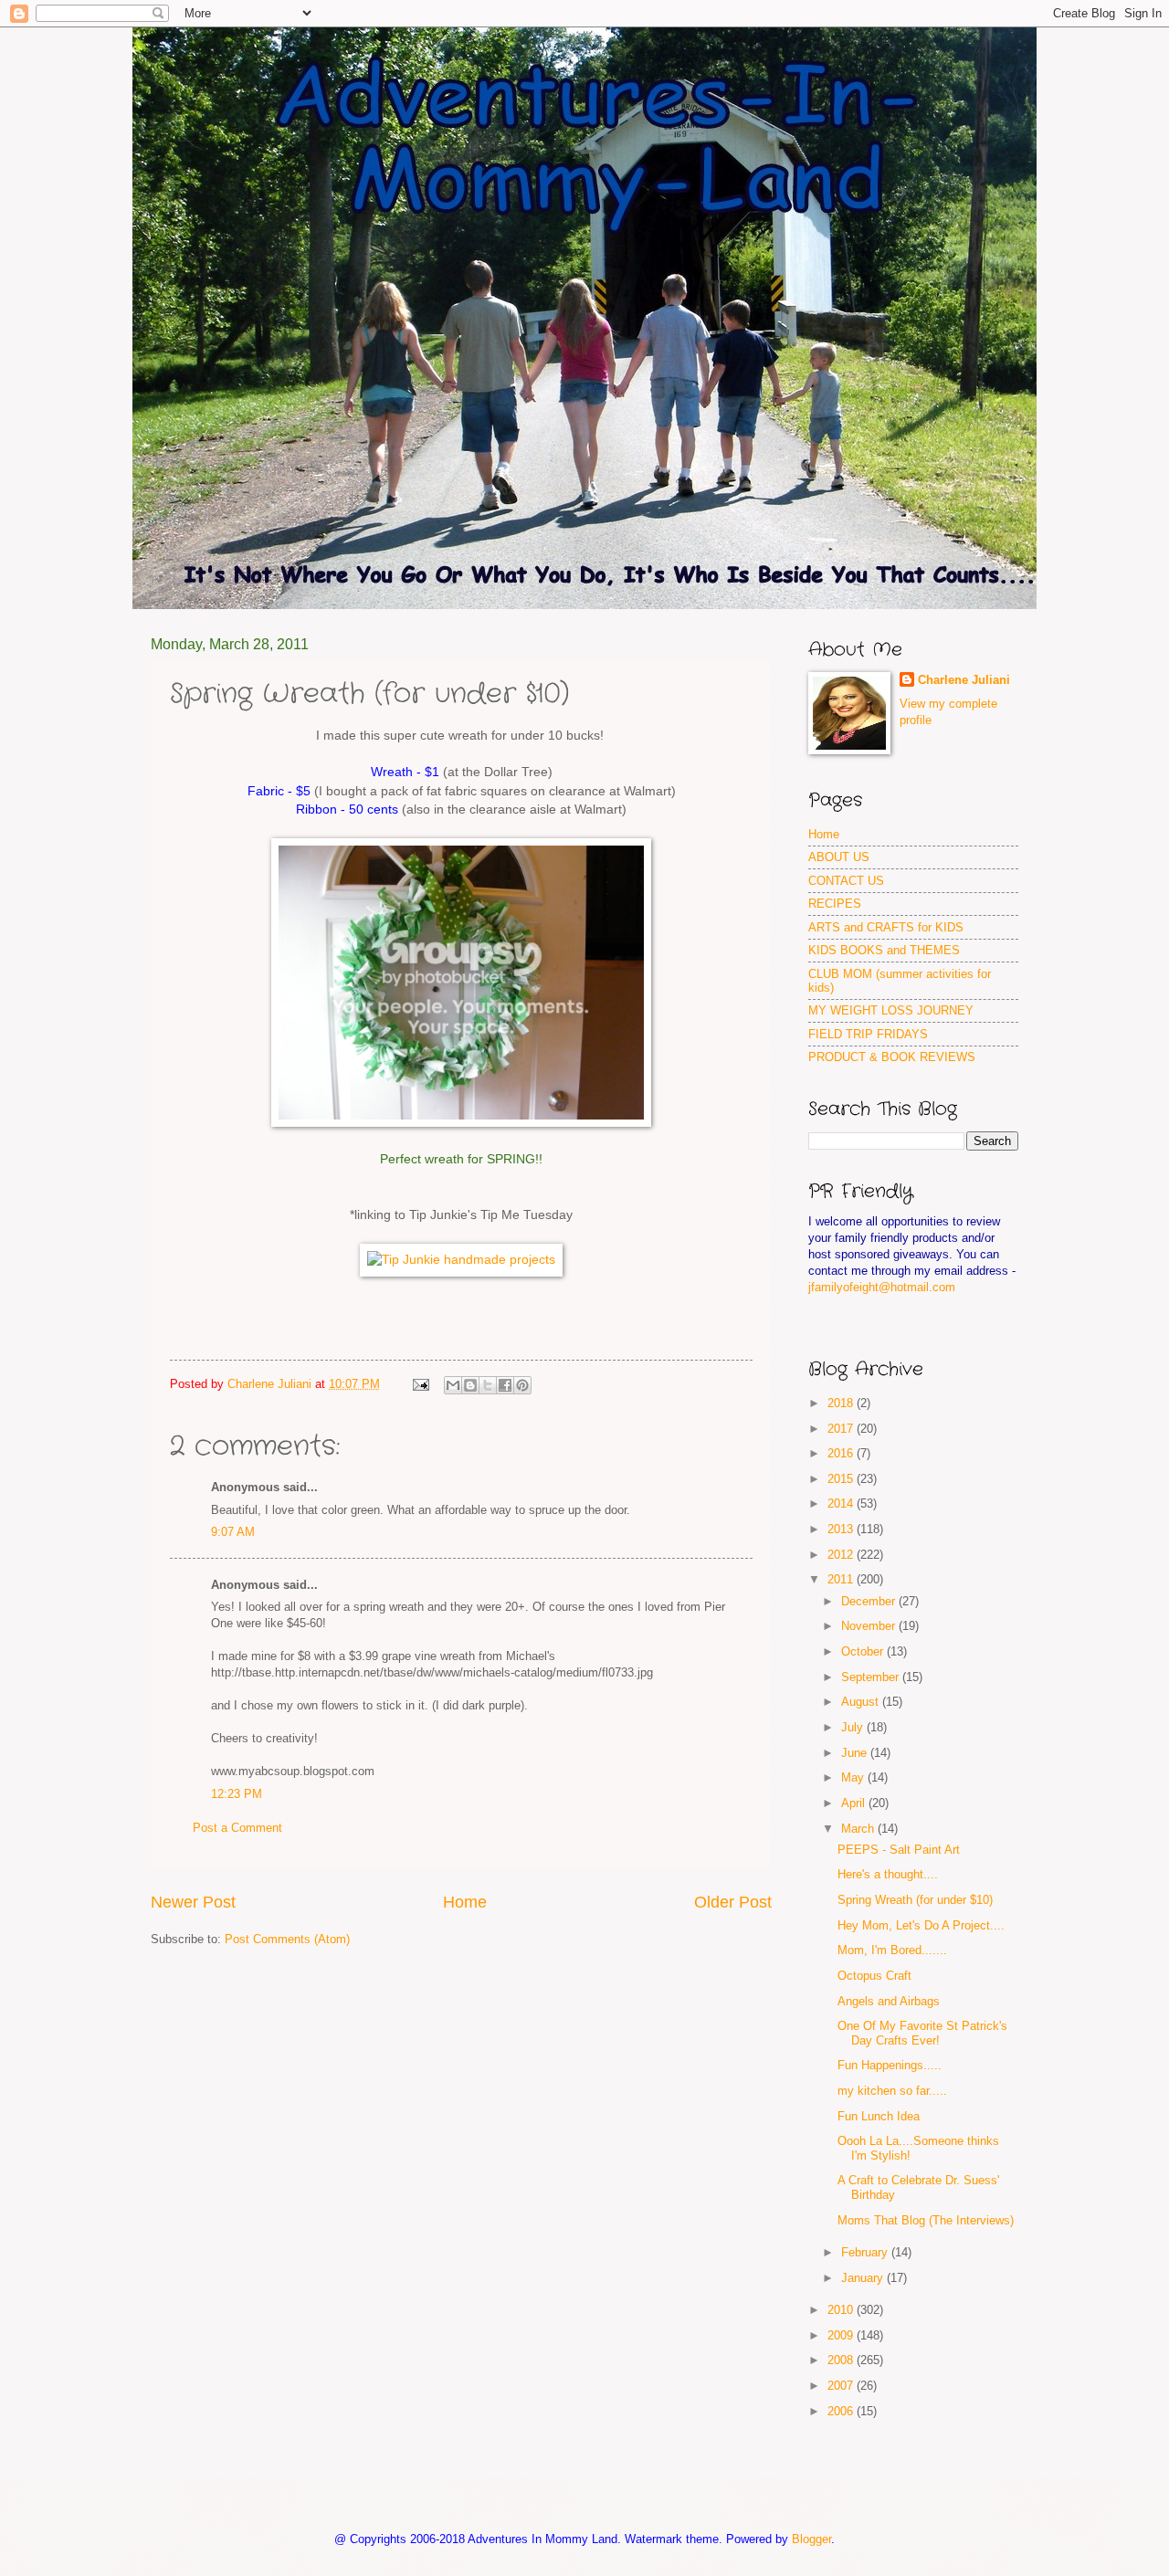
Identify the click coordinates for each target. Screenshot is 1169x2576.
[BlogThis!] (470, 1385)
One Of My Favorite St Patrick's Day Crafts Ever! (922, 2033)
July (854, 1727)
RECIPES (835, 904)
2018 (842, 1403)
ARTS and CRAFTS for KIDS (886, 927)
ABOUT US (839, 857)
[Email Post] (420, 1384)
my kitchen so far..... (892, 2091)
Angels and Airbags (889, 2001)
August (862, 1702)
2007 (842, 2386)
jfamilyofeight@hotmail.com (882, 1287)
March (859, 1829)
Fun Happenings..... (890, 2065)
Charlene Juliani (964, 680)
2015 (842, 1479)
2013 (842, 1529)
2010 (842, 2310)
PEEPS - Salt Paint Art (899, 1850)
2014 (842, 1504)
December (870, 1601)
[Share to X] (488, 1385)
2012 (842, 1555)
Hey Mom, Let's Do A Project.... (921, 1925)
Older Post (733, 1902)
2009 (842, 2335)
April (855, 1803)
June (856, 1753)
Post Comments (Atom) (287, 1939)
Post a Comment (237, 1828)
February (866, 2252)
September (872, 1677)
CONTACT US (846, 881)
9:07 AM (233, 1532)
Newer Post (193, 1902)
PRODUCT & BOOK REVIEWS (892, 1057)
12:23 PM (237, 1794)
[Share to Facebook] (505, 1385)
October (864, 1651)
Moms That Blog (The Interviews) (926, 2220)
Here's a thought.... (888, 1874)
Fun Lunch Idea (879, 2116)
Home (465, 1902)
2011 (842, 1579)
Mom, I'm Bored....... (892, 1950)
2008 (842, 2360)
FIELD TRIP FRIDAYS (868, 1034)
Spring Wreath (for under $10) (915, 1900)
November (870, 1626)
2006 (842, 2411)
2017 (842, 1429)
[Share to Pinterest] (522, 1385)
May (854, 1777)
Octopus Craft (874, 1976)
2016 (842, 1453)
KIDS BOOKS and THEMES (884, 950)
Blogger (811, 2539)
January (864, 2278)
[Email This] (453, 1385)
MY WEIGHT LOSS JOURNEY (891, 1010)
